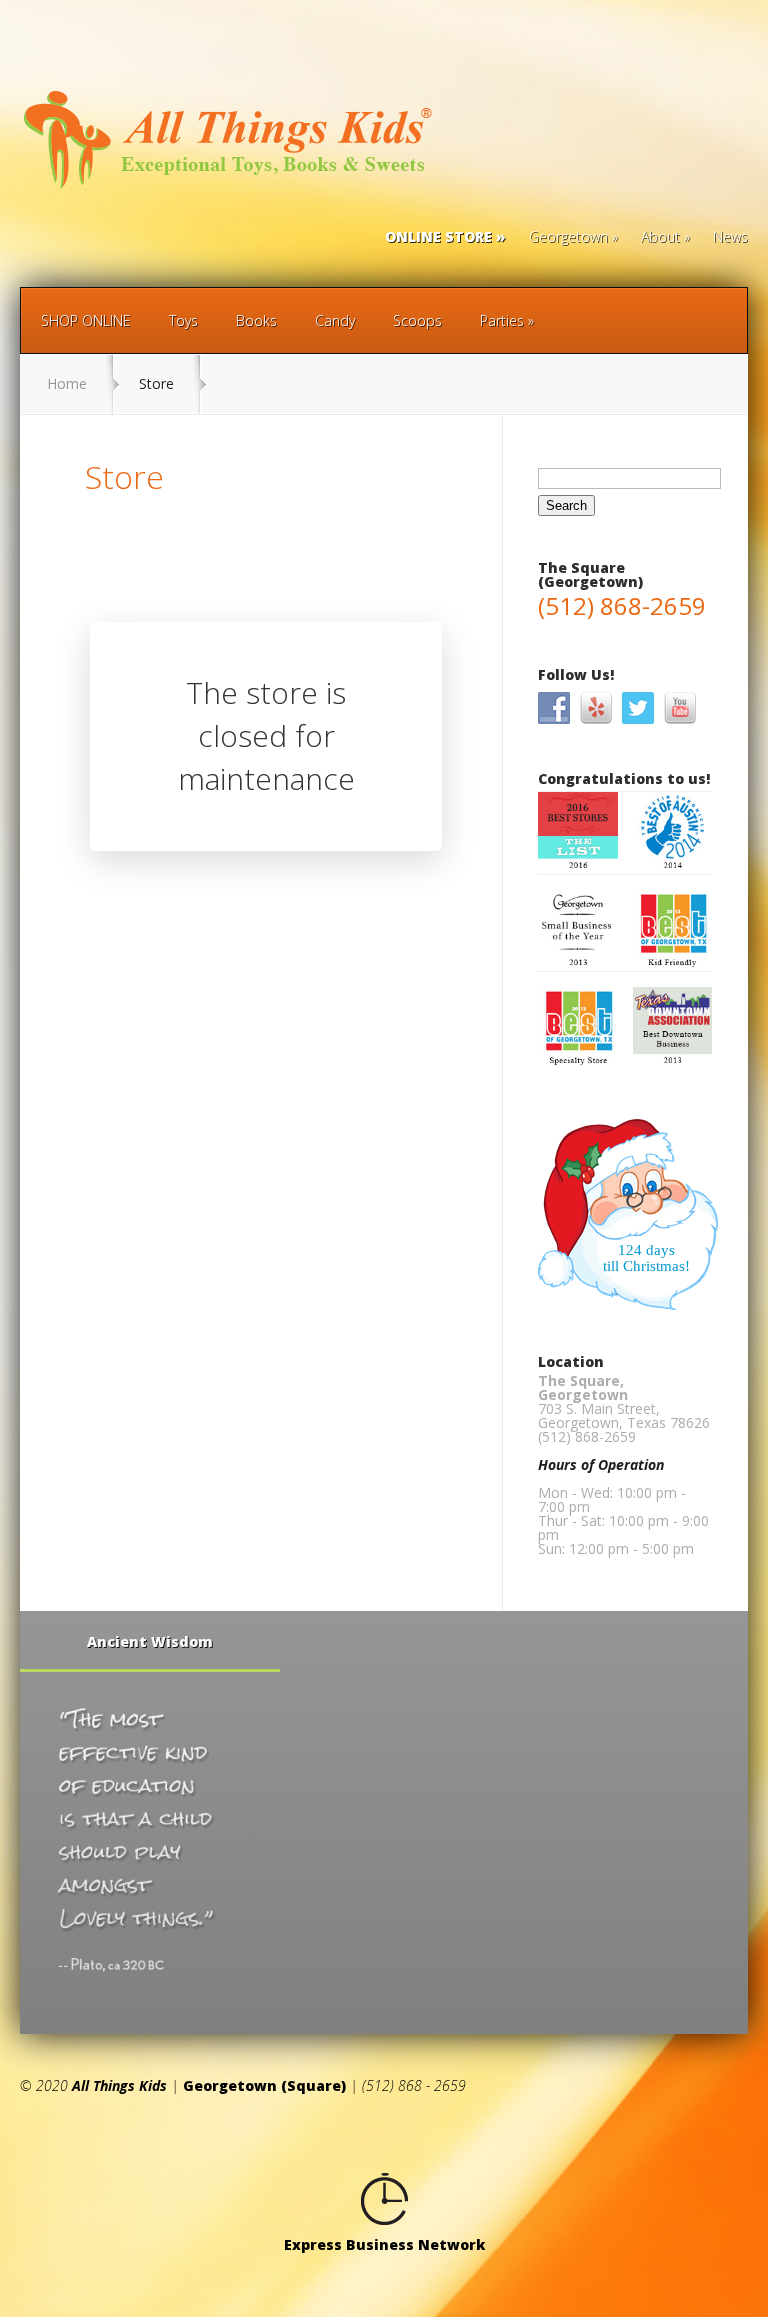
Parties (502, 320)
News (730, 238)
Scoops (417, 320)
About (660, 238)
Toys (183, 320)
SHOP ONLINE (86, 320)
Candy (335, 320)
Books (256, 320)
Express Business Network (384, 2244)
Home (67, 383)
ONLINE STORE (438, 238)
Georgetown (568, 238)
